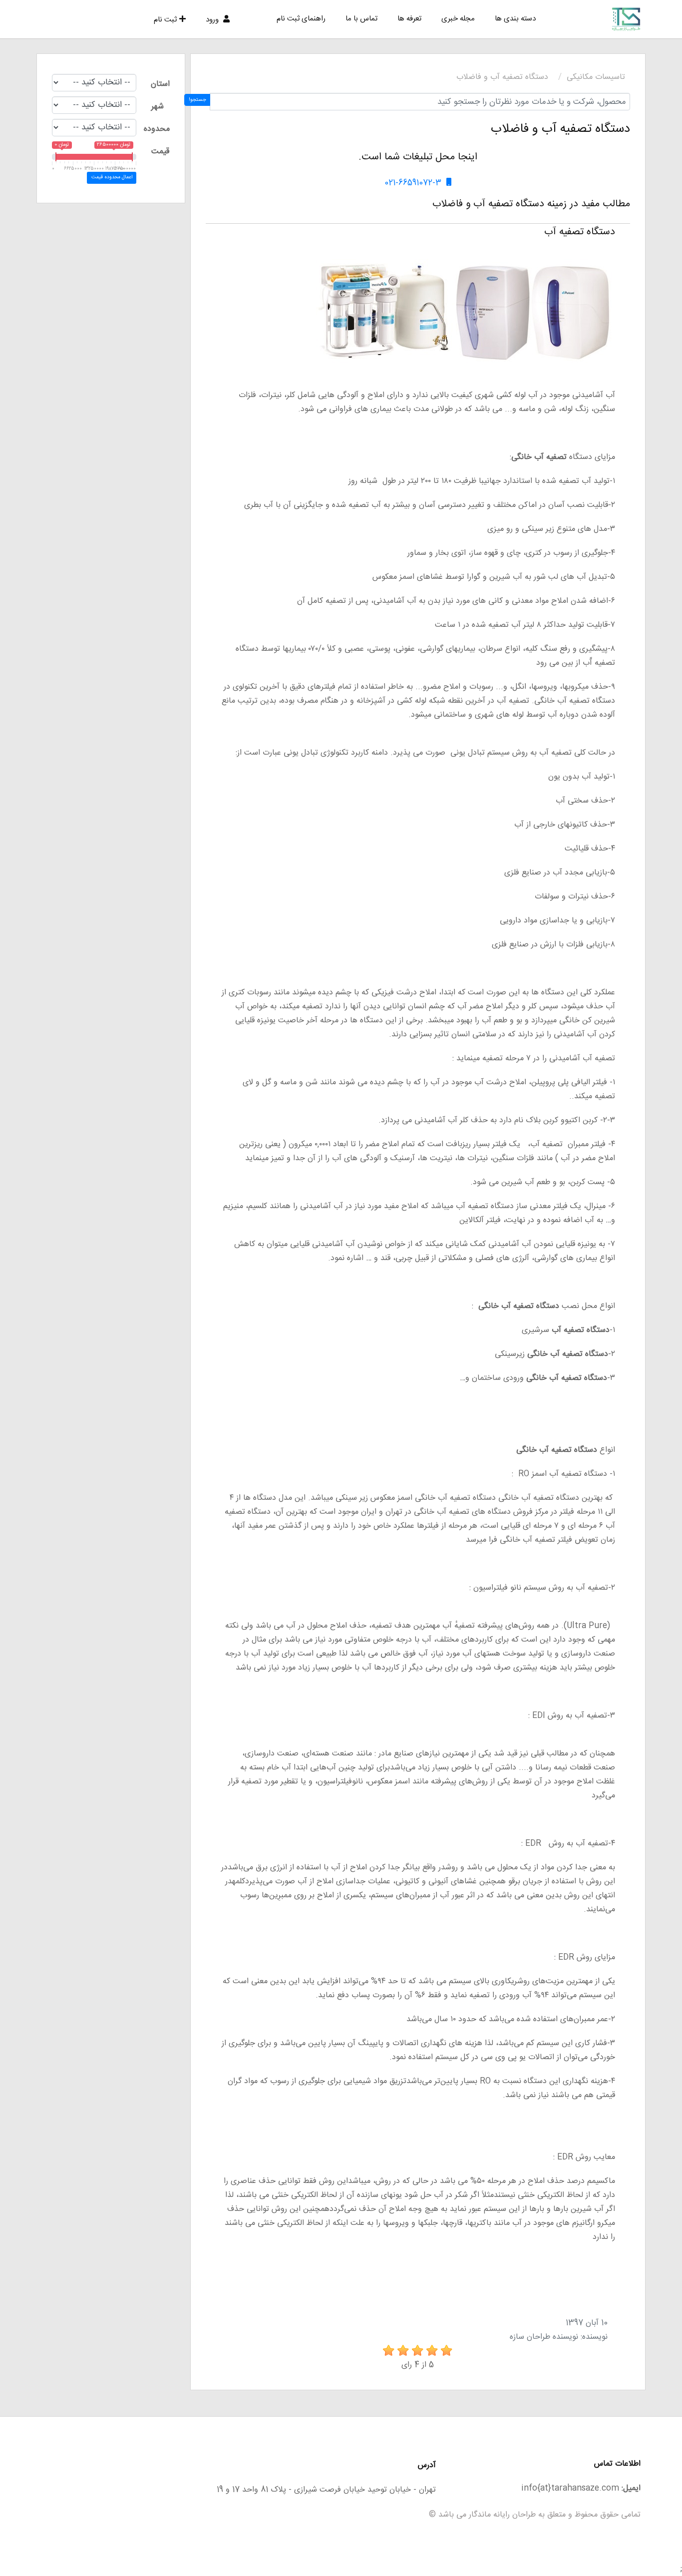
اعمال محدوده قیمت (112, 177)
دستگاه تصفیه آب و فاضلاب (502, 77)
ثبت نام (165, 20)
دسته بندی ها (515, 19)
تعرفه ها (409, 19)
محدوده (157, 129)
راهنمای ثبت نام (301, 19)
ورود (213, 20)
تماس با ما (361, 19)
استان (160, 84)
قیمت (160, 152)
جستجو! (197, 100)
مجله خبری (458, 19)
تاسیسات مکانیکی (596, 77)
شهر (158, 107)
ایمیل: (631, 2488)
